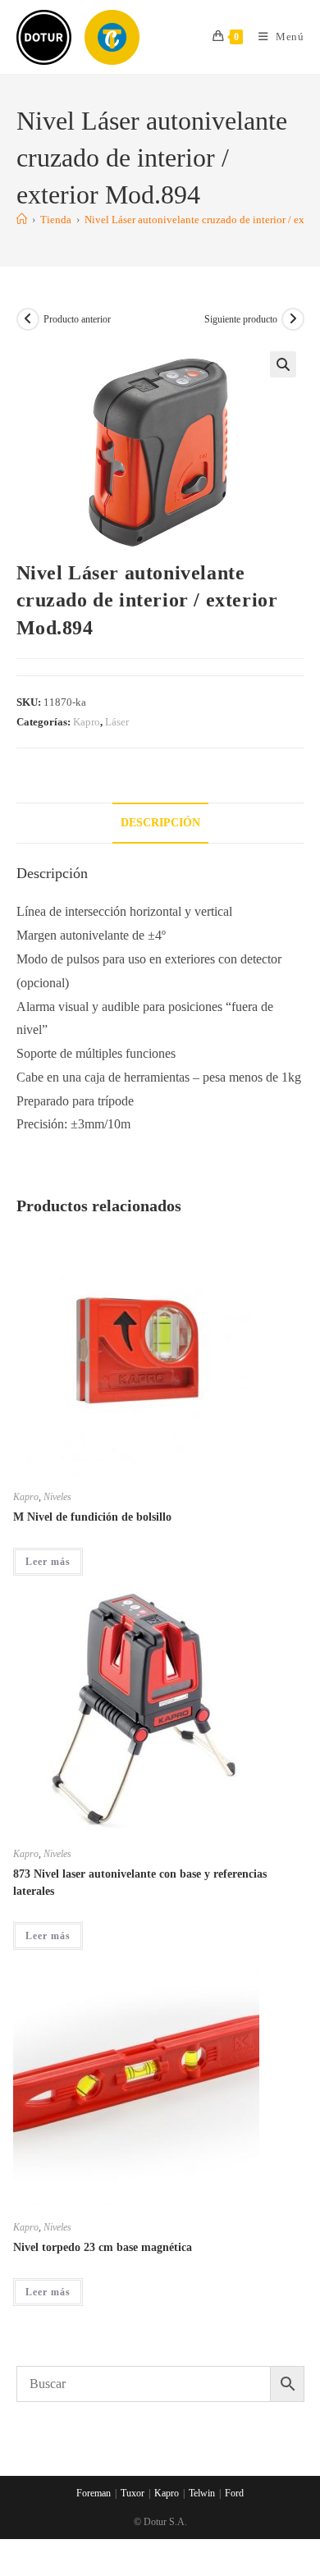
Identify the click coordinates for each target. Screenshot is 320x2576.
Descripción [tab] (160, 822)
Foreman (94, 2493)
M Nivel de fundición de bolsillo (92, 1517)
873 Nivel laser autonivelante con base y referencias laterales (140, 1883)
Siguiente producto (241, 319)
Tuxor (133, 2493)
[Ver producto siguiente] (293, 319)
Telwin (202, 2493)
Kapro (87, 722)
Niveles (57, 1497)
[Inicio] (22, 220)
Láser (117, 722)
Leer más (48, 1562)
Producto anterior (77, 319)
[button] (283, 364)
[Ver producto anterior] (28, 319)
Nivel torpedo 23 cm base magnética (103, 2247)
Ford (234, 2493)
